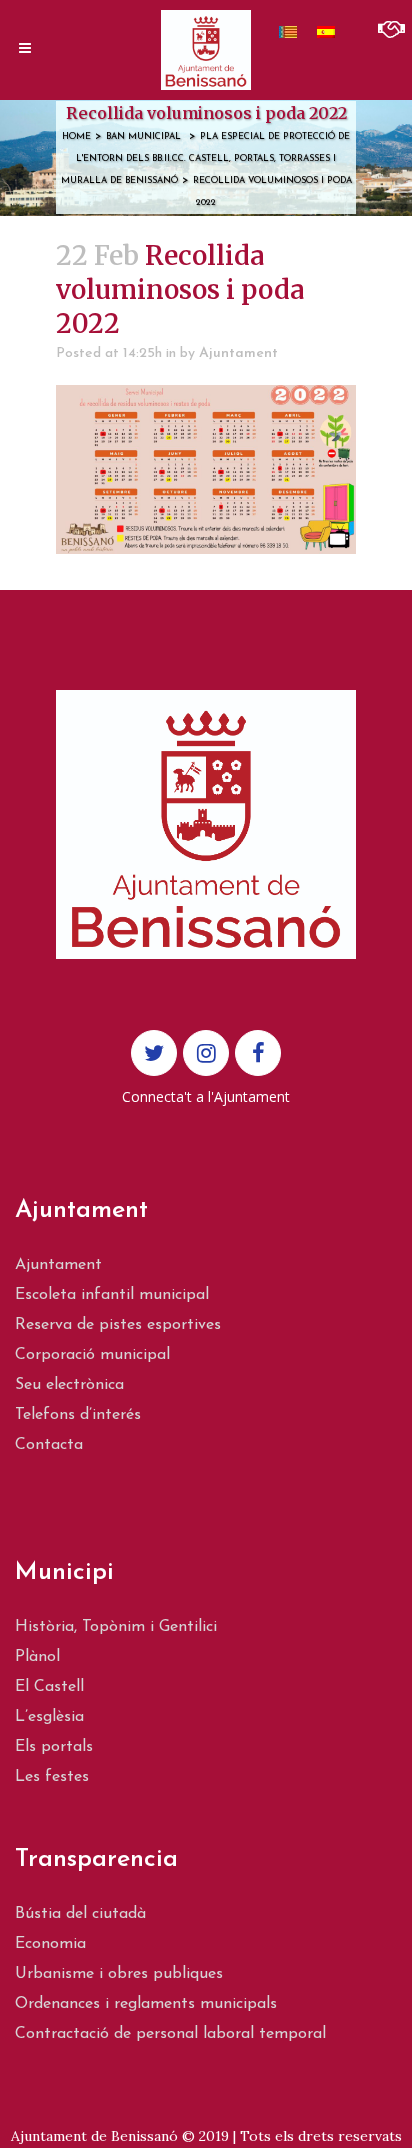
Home (76, 136)
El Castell (49, 1687)
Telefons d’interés (78, 1415)
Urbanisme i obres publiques (119, 1974)
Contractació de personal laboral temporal (170, 2034)
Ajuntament (238, 353)
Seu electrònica (69, 1385)
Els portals (54, 1747)
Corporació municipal (92, 1355)
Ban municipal (143, 136)
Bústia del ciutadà (80, 1914)
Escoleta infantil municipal (112, 1295)
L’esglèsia (49, 1717)
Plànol (37, 1657)
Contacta (49, 1445)
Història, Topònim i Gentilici (116, 1627)
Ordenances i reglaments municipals (146, 2004)
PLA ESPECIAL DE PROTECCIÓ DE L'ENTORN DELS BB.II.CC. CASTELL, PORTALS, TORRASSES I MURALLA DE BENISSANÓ (206, 158)
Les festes (52, 1777)
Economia (50, 1944)
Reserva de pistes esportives (118, 1325)
